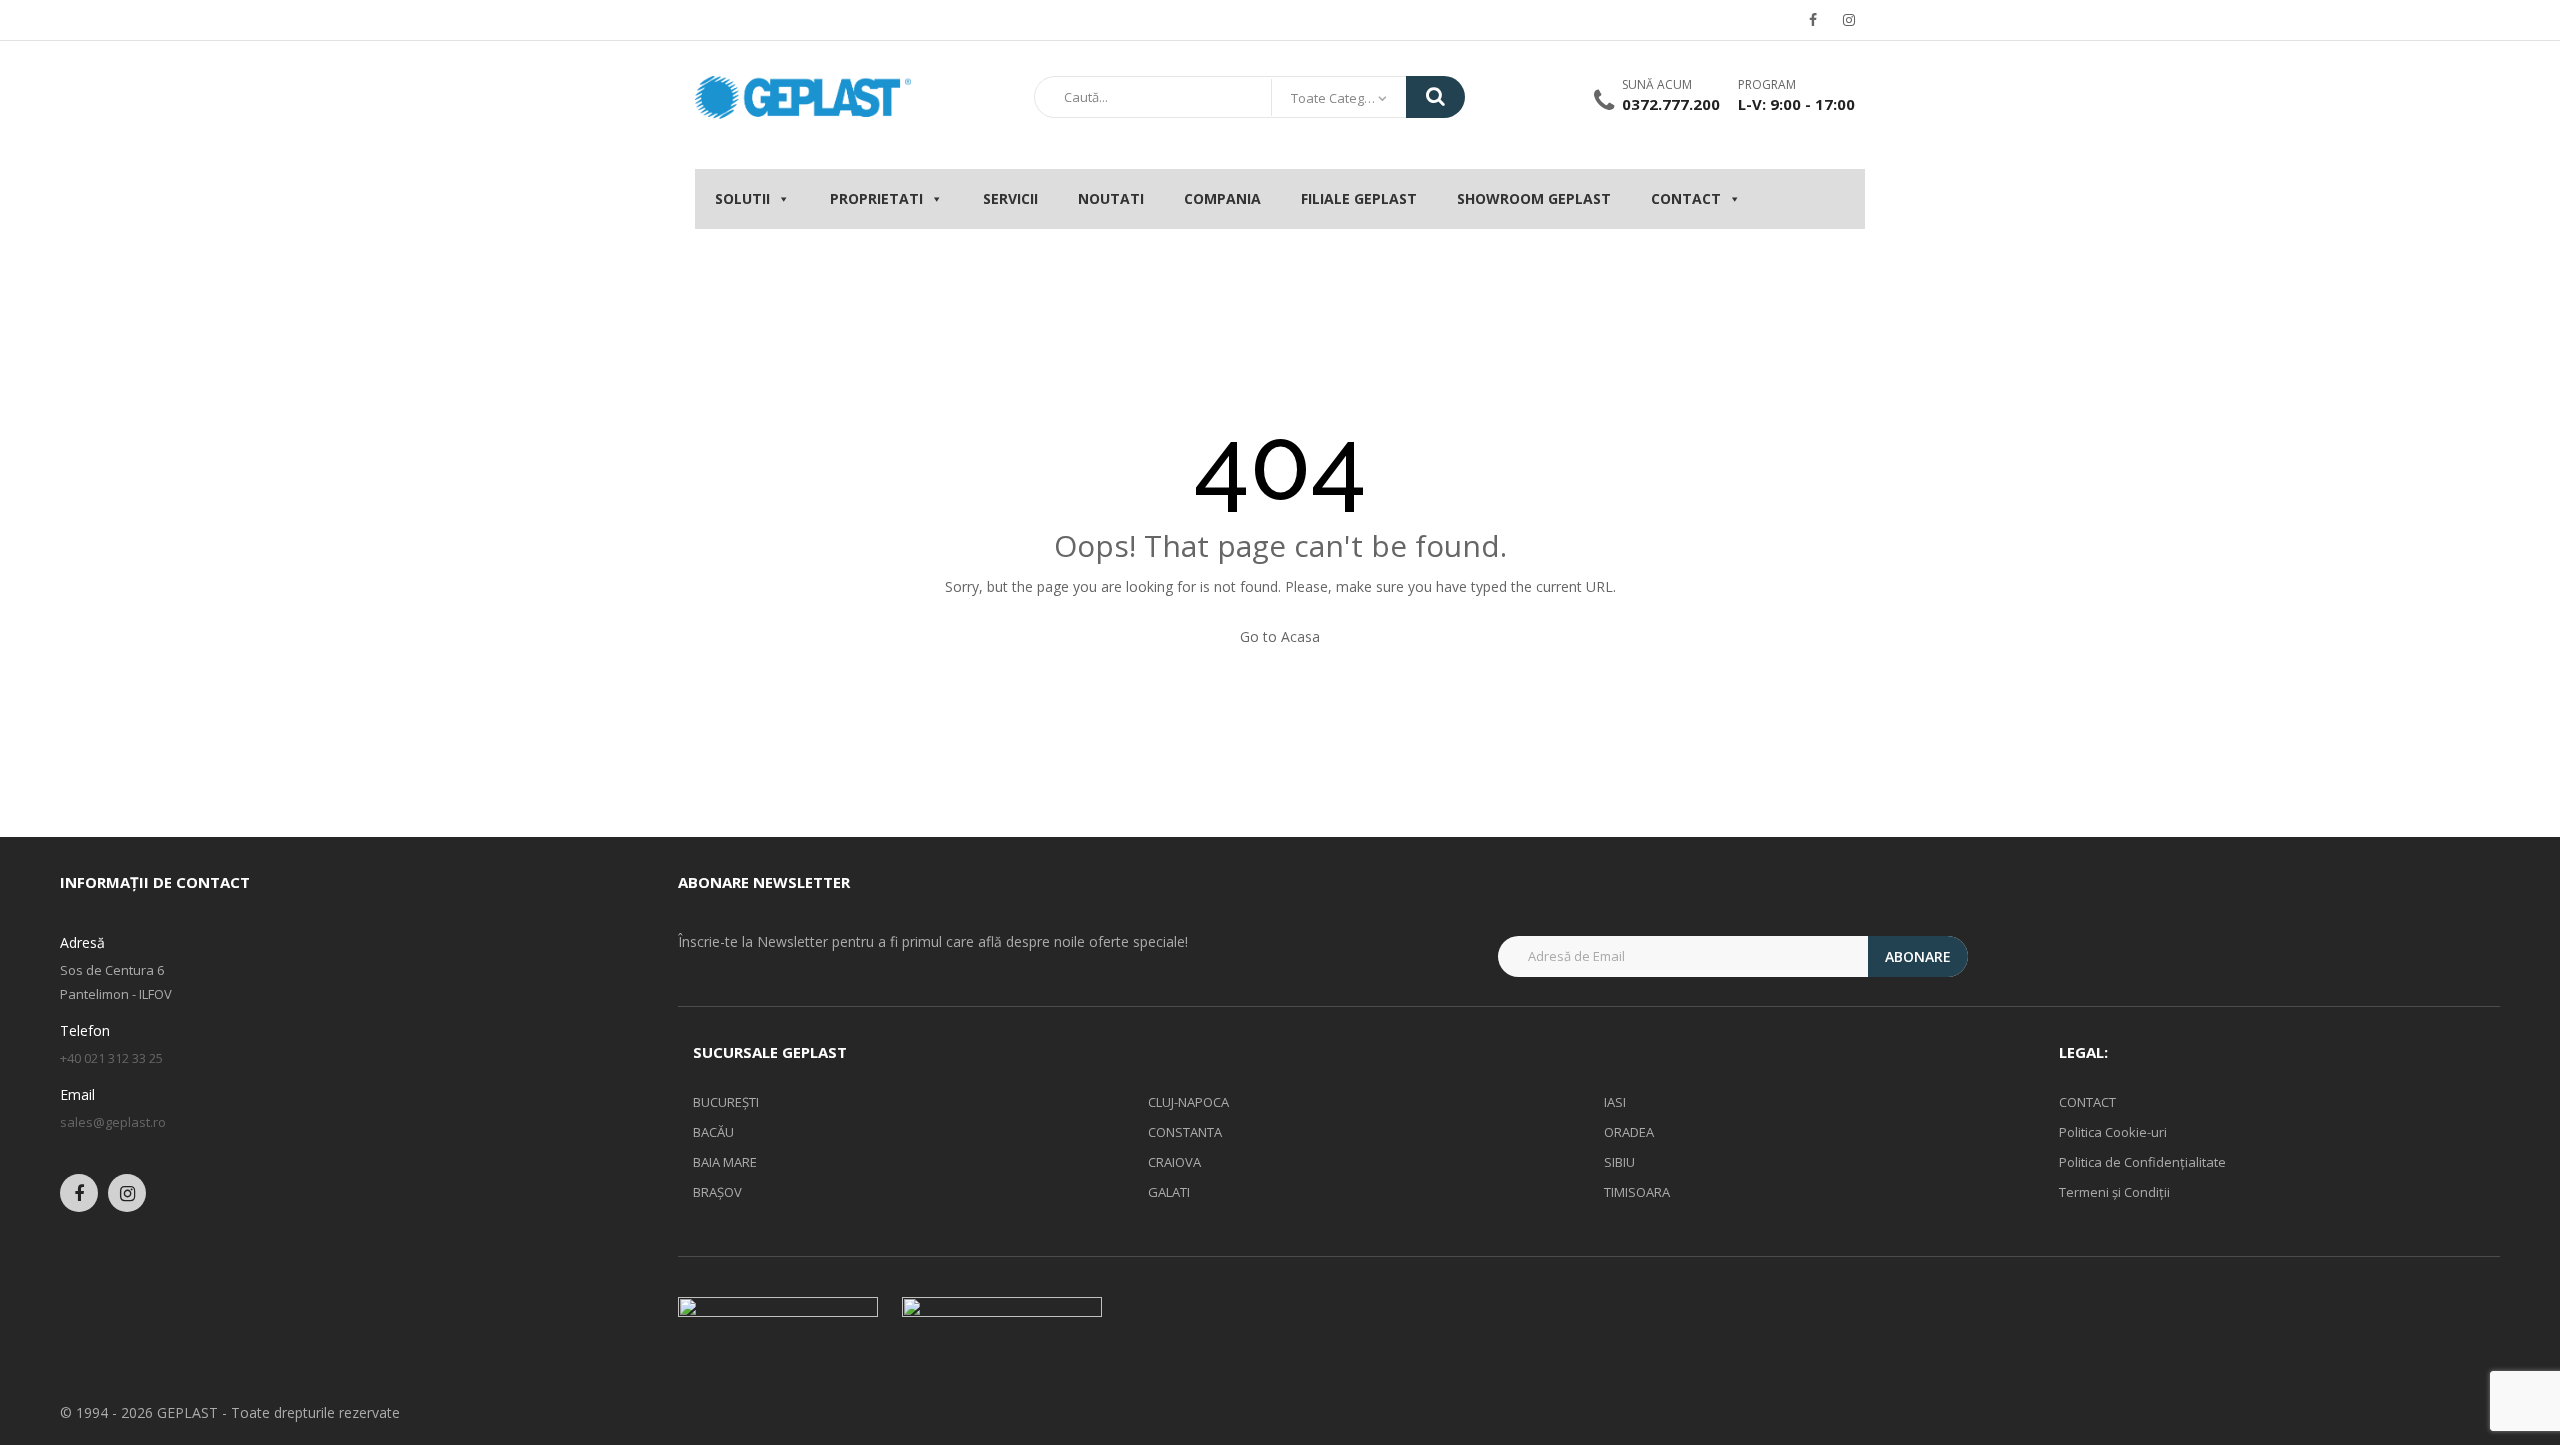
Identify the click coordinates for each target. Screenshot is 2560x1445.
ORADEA (1629, 1132)
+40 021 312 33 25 (111, 1058)
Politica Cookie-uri (2113, 1132)
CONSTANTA (1185, 1132)
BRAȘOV (717, 1192)
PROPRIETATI (876, 198)
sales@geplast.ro (113, 1122)
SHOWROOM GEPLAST (1534, 198)
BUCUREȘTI (726, 1102)
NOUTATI (1111, 198)
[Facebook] (1813, 20)
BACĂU (713, 1132)
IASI (1615, 1102)
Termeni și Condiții (2114, 1192)
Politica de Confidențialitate (2142, 1162)
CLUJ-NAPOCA (1188, 1102)
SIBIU (1619, 1162)
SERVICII (1010, 198)
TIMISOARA (1637, 1192)
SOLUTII (742, 198)
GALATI (1169, 1192)
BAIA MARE (725, 1162)
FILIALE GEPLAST (1359, 198)
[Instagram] (1849, 20)
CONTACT (1686, 198)
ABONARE (1918, 956)
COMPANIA (1222, 198)
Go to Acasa (1280, 636)
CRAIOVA (1174, 1162)
